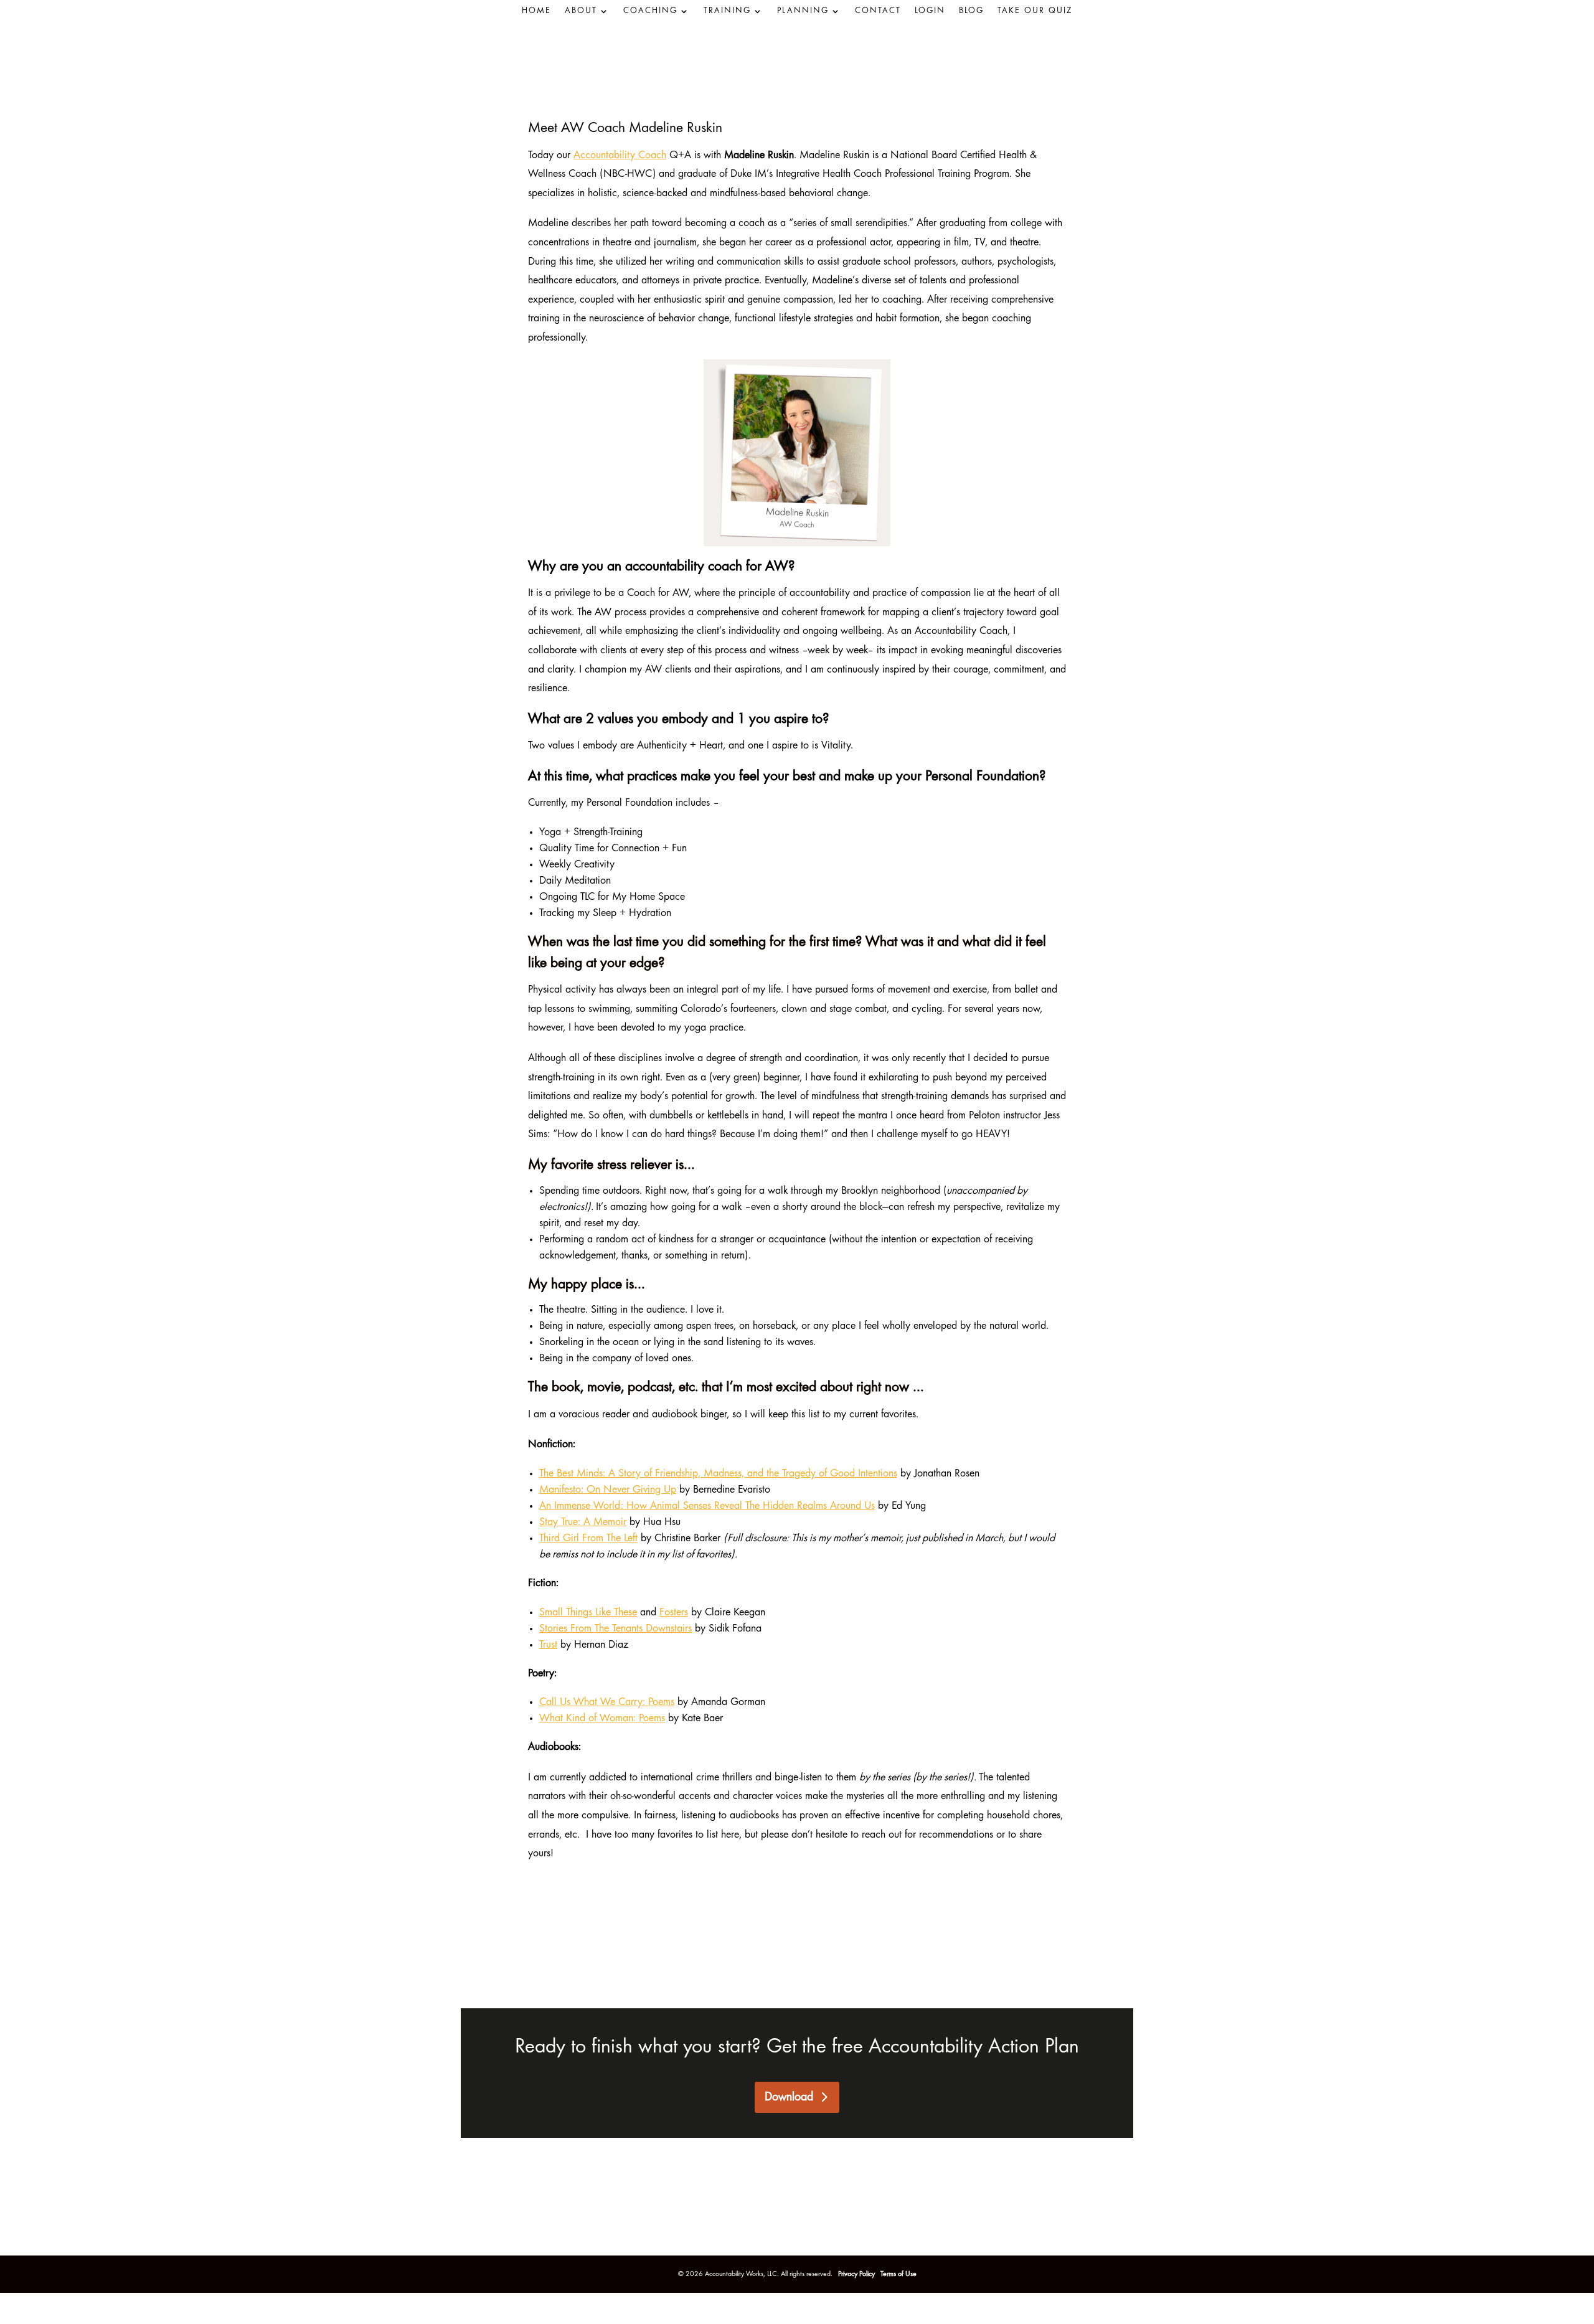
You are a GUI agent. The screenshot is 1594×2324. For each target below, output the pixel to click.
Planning (803, 11)
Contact (878, 11)
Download (789, 2097)
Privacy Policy (857, 2274)
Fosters (674, 1613)
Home (536, 11)
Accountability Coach (620, 156)
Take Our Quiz (1035, 11)
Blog (971, 11)
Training (727, 11)
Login (930, 11)
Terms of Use (898, 2274)
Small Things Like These (588, 1613)
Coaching (650, 11)
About (581, 11)
